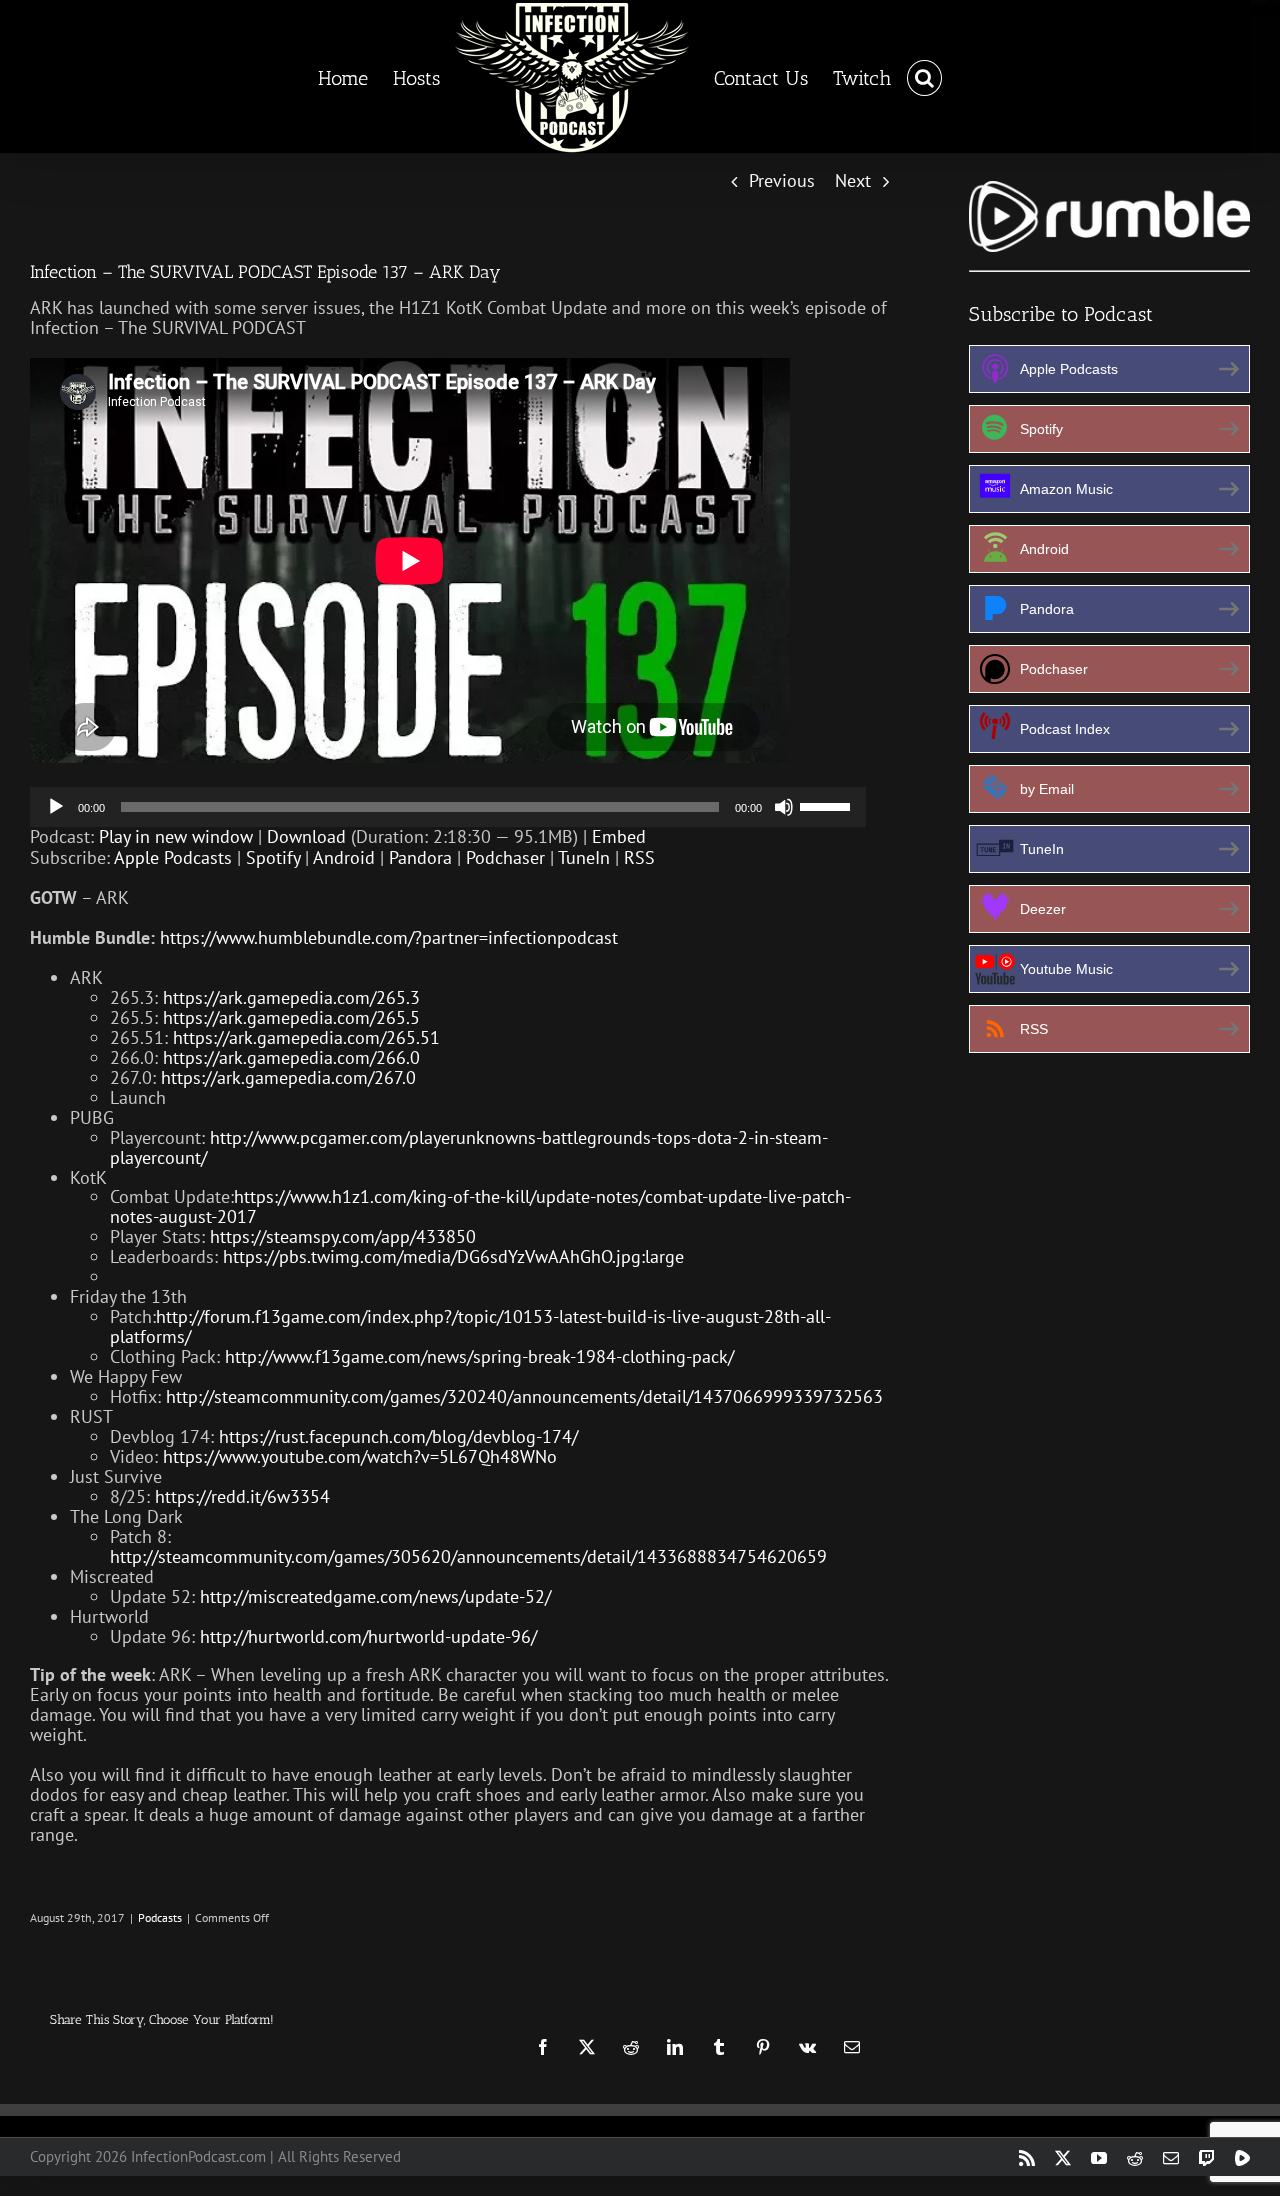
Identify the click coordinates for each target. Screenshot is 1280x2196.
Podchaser (505, 857)
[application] (448, 807)
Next (853, 180)
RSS (639, 857)
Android (344, 857)
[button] (907, 77)
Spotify (273, 857)
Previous (782, 180)
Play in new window (176, 836)
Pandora (420, 857)
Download (306, 836)
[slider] (828, 805)
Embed (619, 836)
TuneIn (584, 857)
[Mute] (784, 807)
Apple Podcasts (173, 857)
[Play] (56, 807)
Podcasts (160, 1917)
